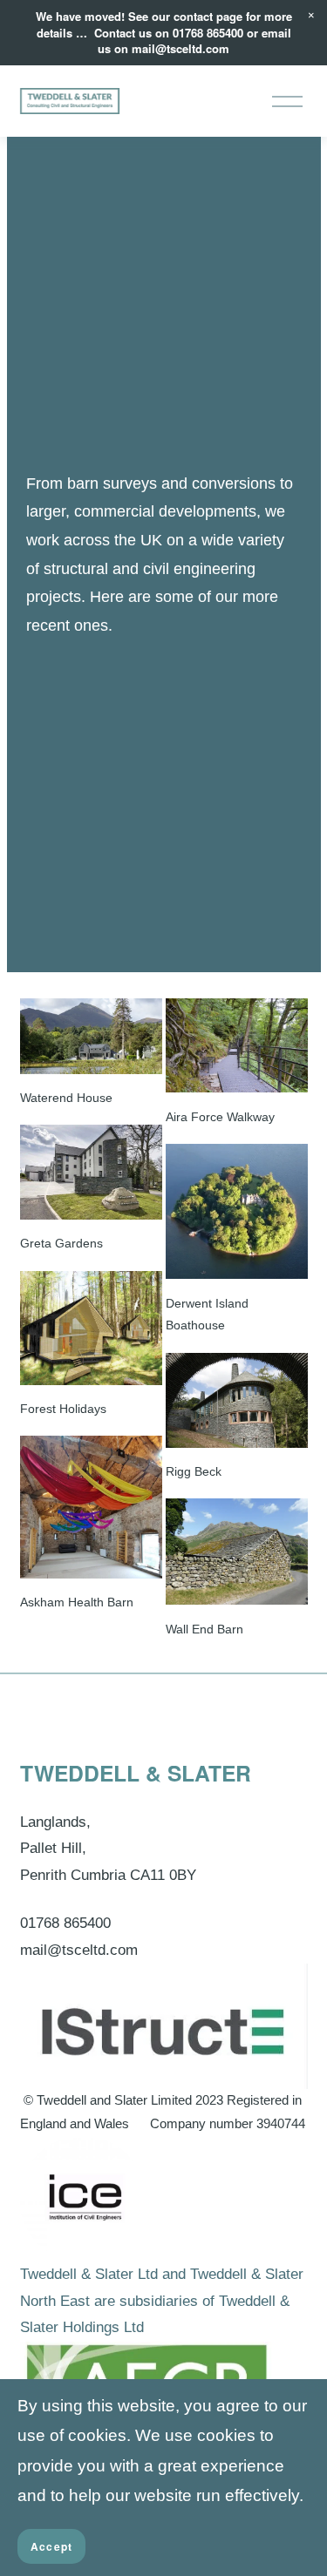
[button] (311, 16)
